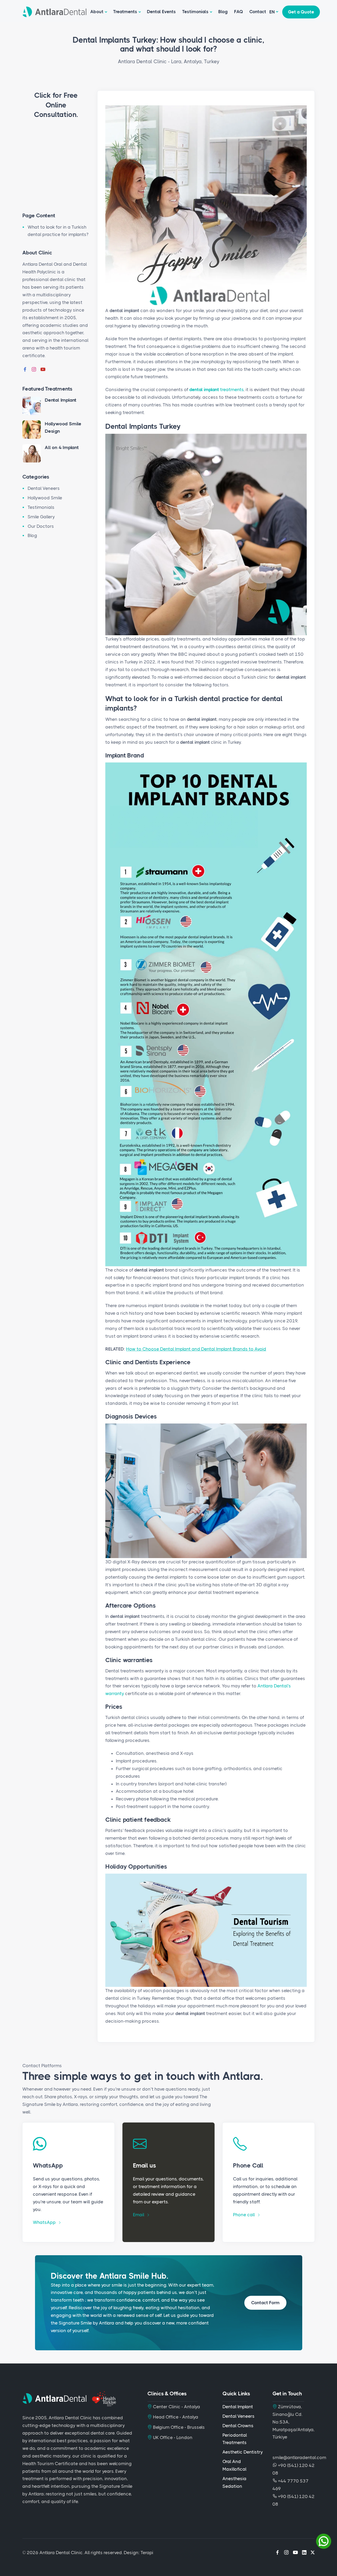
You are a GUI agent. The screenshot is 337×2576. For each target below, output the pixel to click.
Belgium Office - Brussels (178, 2427)
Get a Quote (301, 12)
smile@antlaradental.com (299, 2457)
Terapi (147, 2553)
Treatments (125, 12)
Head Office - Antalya (175, 2417)
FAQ (239, 12)
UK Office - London (172, 2437)
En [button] (272, 12)
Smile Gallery (41, 517)
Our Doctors (41, 526)
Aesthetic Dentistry (243, 2452)
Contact (258, 12)
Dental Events (161, 12)
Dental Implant (61, 400)
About (97, 12)
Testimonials (195, 12)
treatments (216, 390)
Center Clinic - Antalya (176, 2407)
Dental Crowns (238, 2426)
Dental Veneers (44, 488)
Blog (223, 12)
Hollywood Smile (45, 498)
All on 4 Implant (62, 447)
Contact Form (265, 2303)
